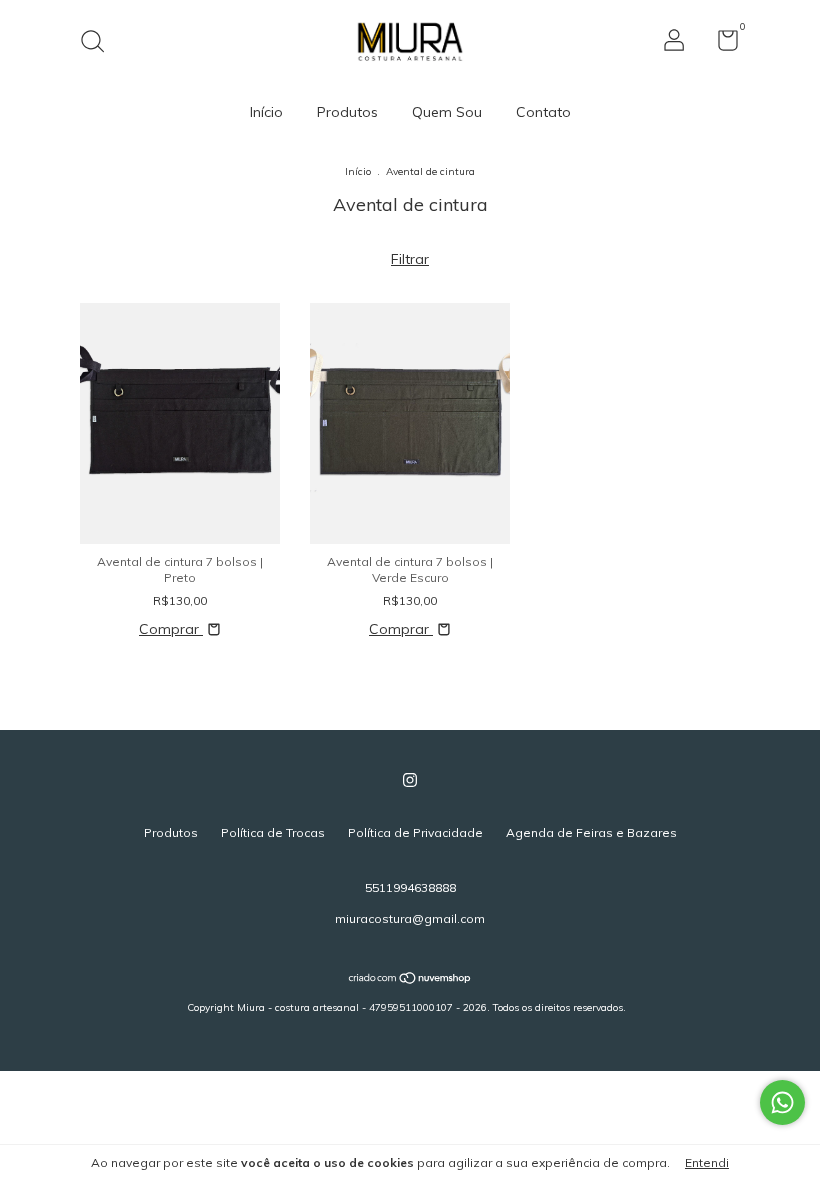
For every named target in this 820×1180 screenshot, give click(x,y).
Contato (543, 112)
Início (266, 112)
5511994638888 (410, 887)
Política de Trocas (273, 832)
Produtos (347, 112)
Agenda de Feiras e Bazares (591, 832)
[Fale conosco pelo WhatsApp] (782, 1102)
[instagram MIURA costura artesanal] (410, 780)
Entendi (707, 1162)
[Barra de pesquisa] (99, 43)
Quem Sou (447, 112)
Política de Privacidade (415, 832)
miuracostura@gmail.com (410, 918)
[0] (720, 44)
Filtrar (410, 259)
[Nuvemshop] (410, 980)
